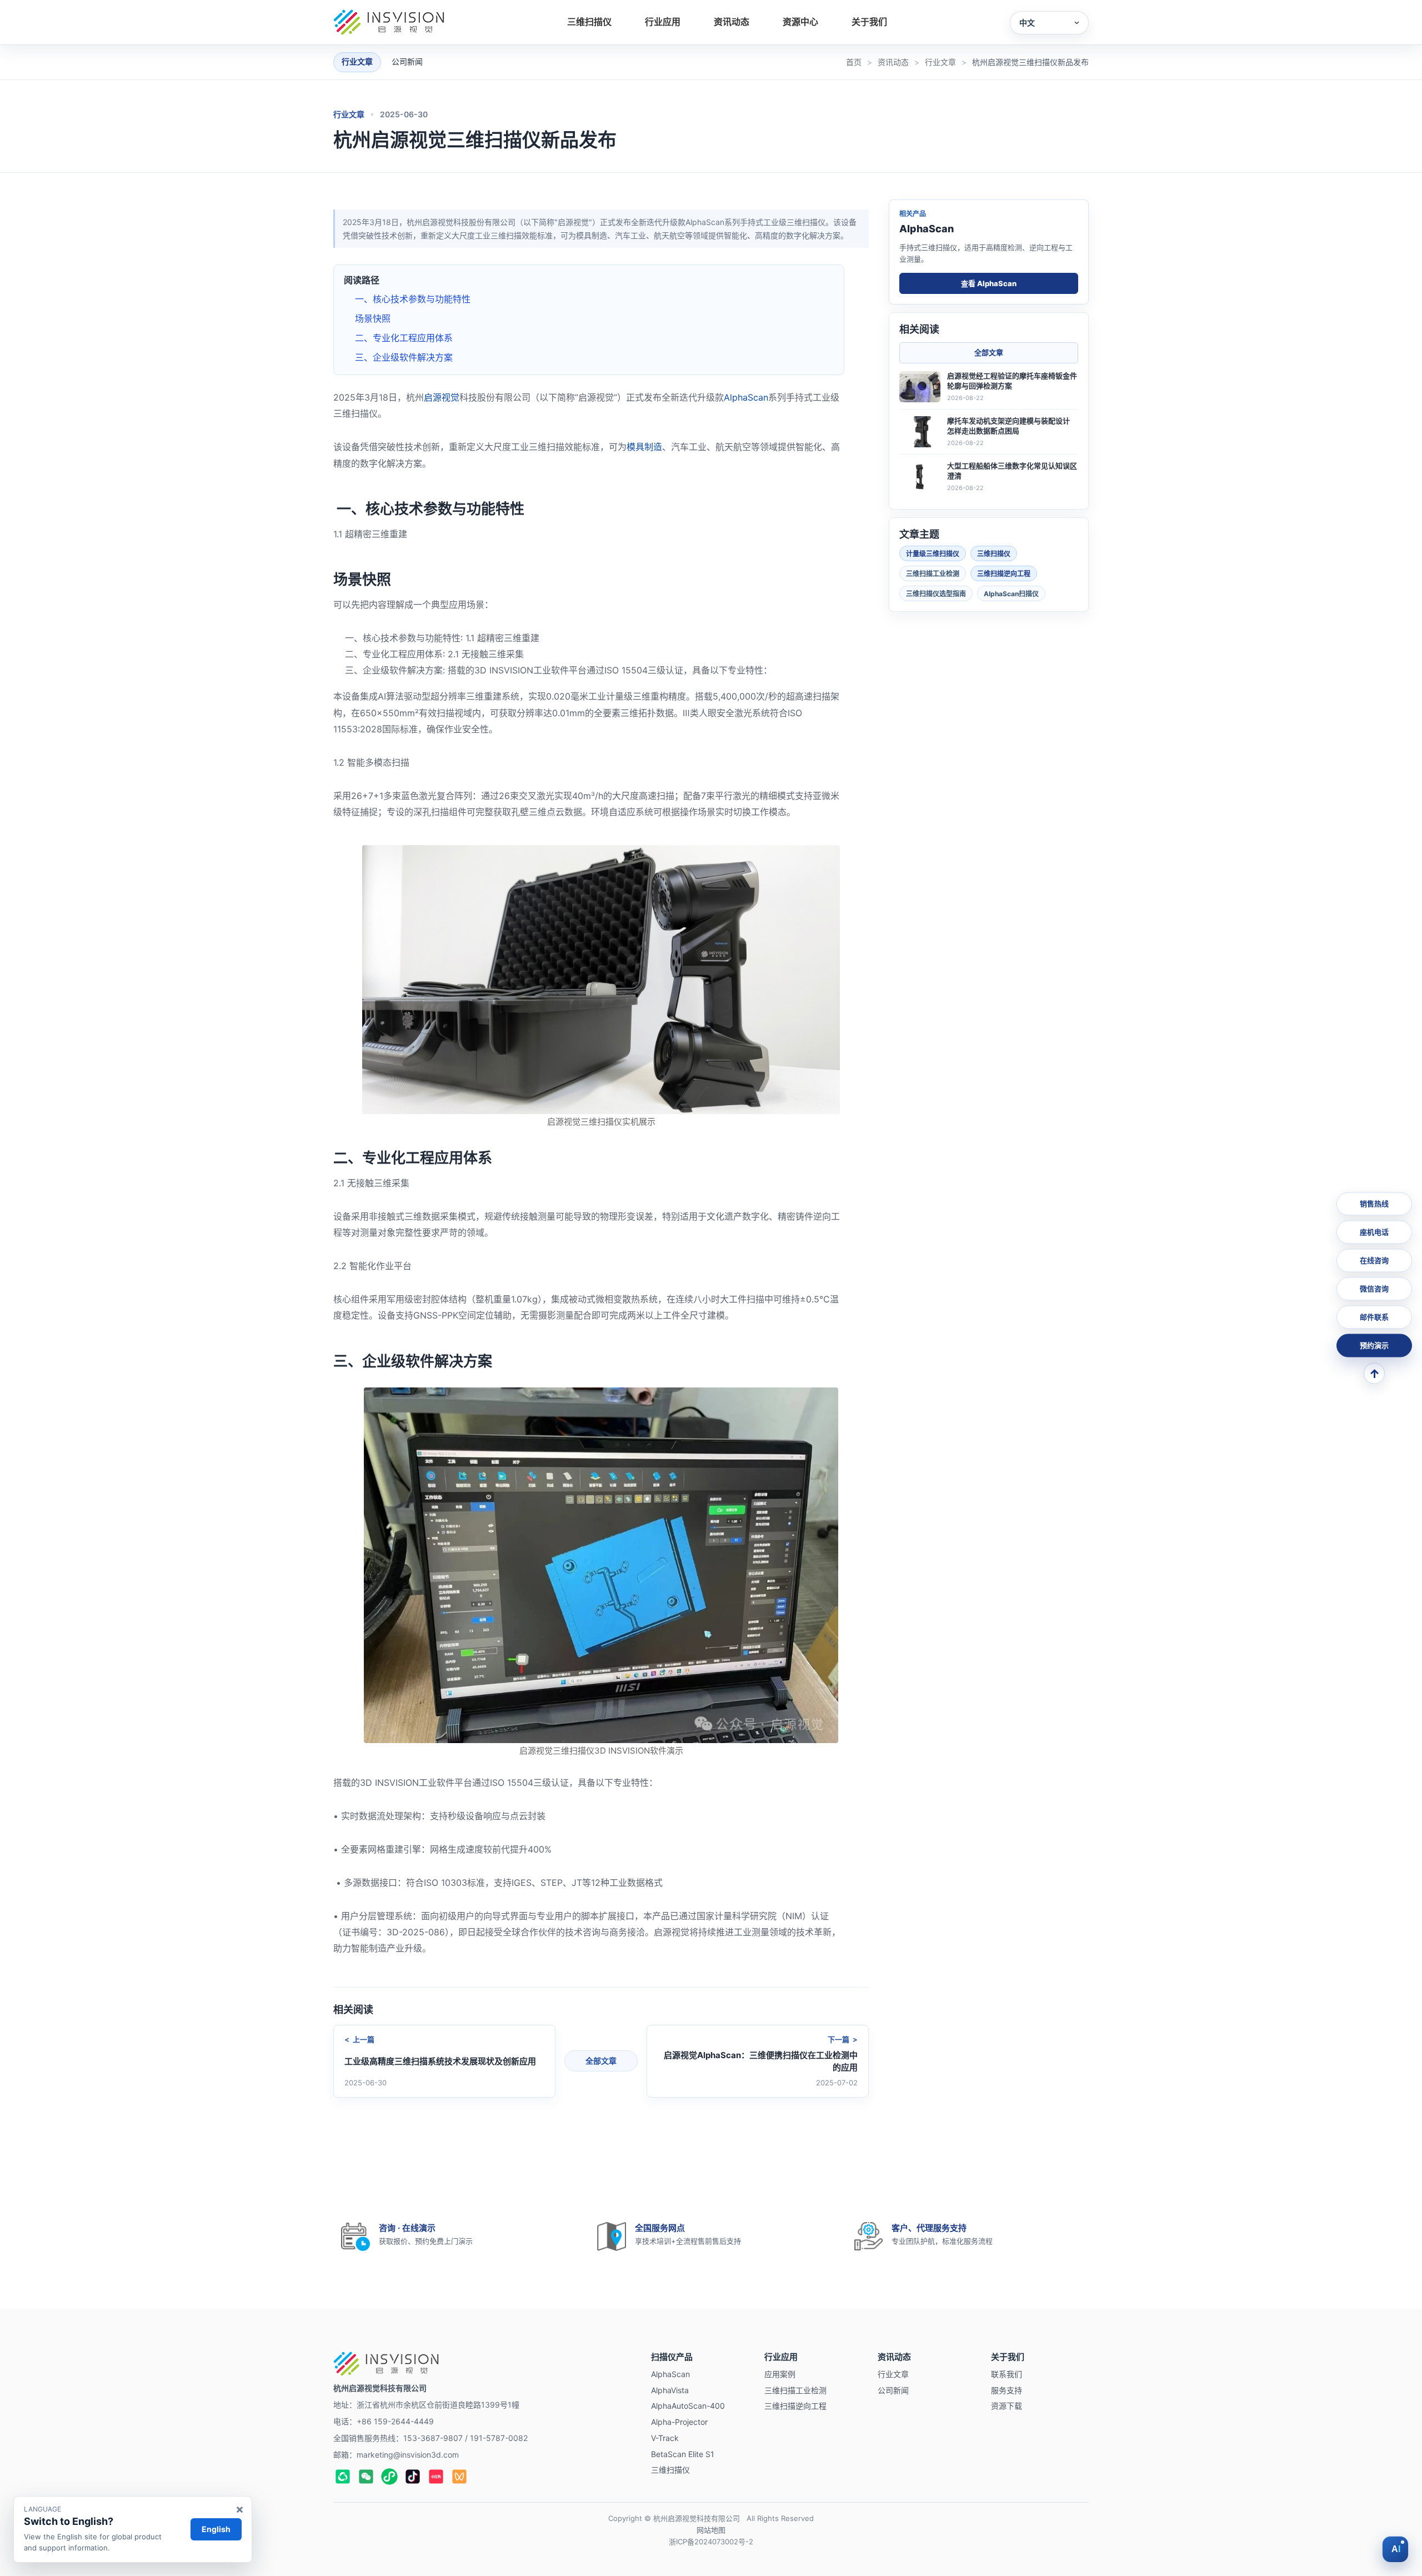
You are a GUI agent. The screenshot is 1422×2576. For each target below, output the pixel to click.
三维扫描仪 (994, 553)
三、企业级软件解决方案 (404, 357)
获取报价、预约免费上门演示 (426, 2241)
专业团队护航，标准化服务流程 (942, 2241)
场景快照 (373, 318)
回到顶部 (1374, 1374)
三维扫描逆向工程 (1004, 573)
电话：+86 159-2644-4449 (384, 2421)
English (216, 2529)
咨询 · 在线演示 (407, 2228)
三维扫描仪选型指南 (936, 593)
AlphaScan (746, 397)
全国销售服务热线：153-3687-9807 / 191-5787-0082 (430, 2438)
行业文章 (349, 114)
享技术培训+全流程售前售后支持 (688, 2241)
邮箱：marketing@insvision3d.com (396, 2455)
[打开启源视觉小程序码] (389, 2477)
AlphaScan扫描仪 (1011, 593)
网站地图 (711, 2530)
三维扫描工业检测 (933, 573)
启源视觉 (442, 397)
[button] (1049, 23)
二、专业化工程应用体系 (404, 338)
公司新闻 (407, 61)
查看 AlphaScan (989, 283)
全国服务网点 (660, 2228)
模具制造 (644, 447)
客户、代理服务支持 (929, 2228)
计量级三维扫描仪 (933, 553)
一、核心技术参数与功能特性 (413, 299)
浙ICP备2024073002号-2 (711, 2542)
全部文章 (601, 2061)
